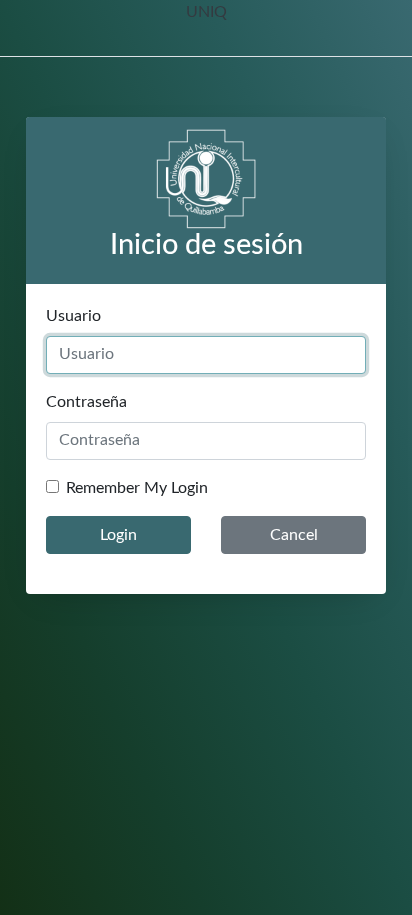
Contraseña (86, 402)
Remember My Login (137, 488)
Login (118, 535)
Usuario (73, 316)
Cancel (294, 535)
